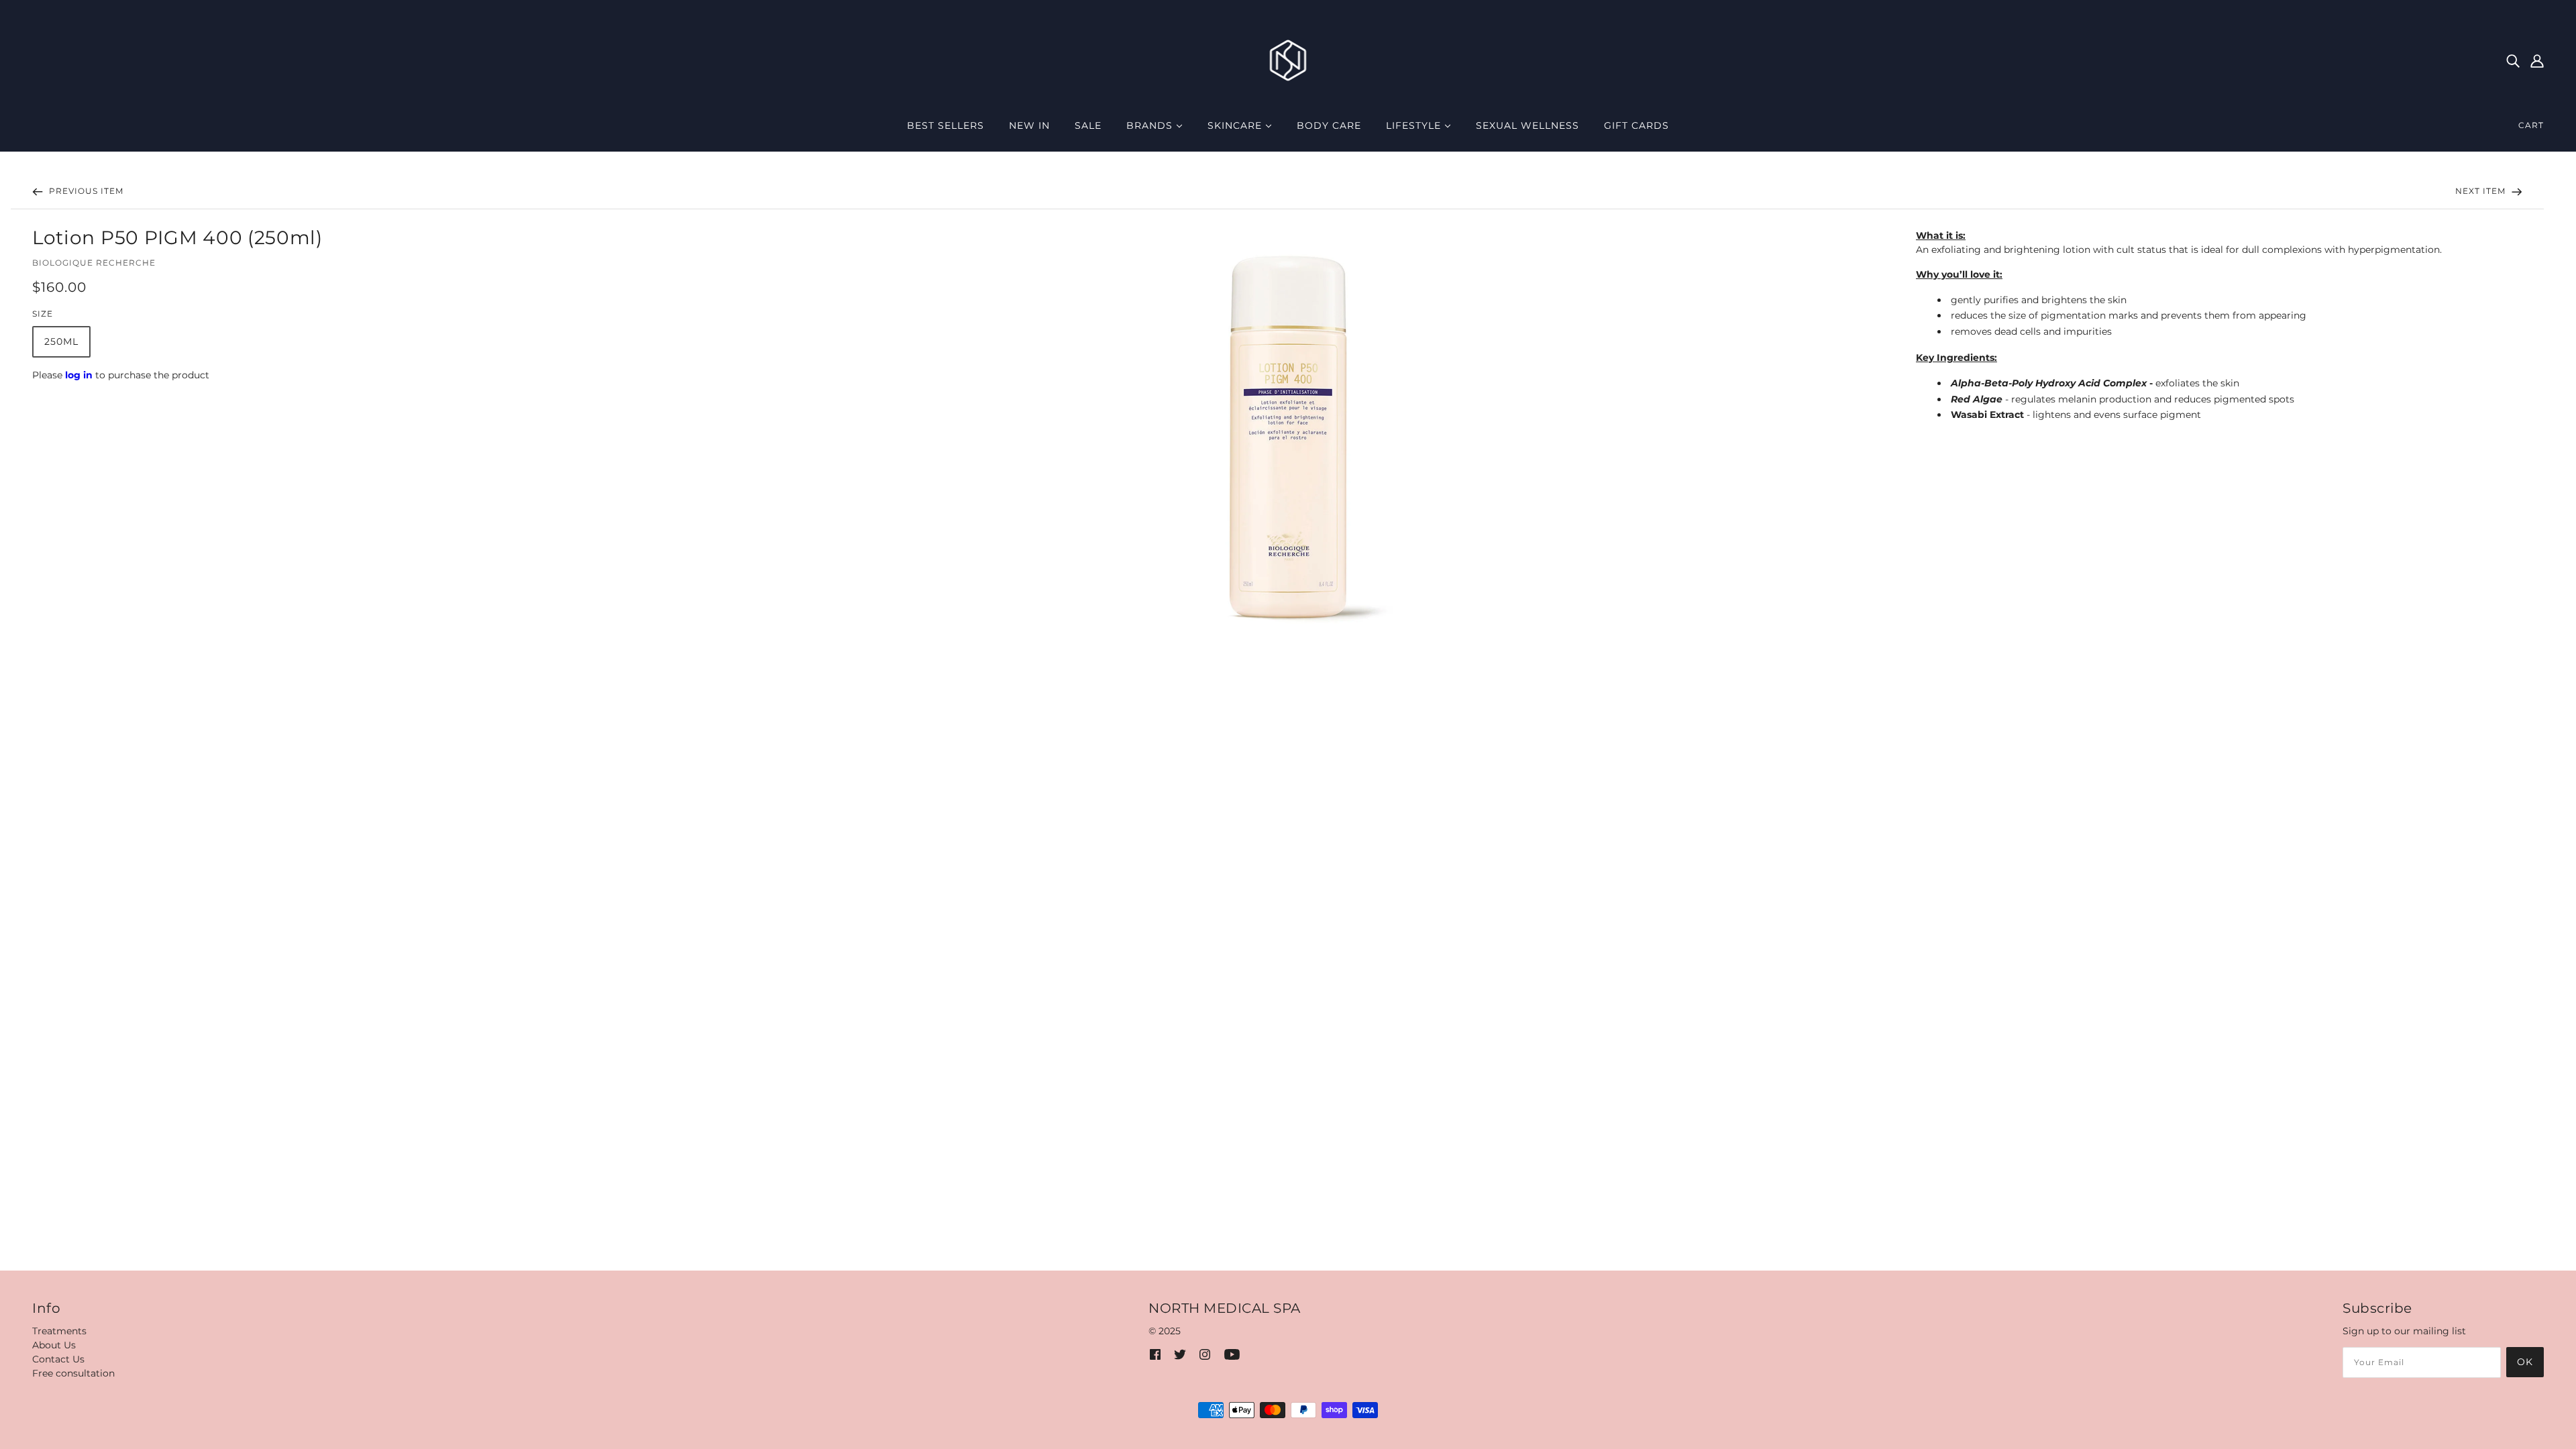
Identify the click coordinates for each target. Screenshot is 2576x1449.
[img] (2513, 60)
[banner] (1288, 60)
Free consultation (73, 1373)
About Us (54, 1345)
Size (43, 314)
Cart (2531, 125)
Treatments (59, 1331)
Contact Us (58, 1359)
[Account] (2537, 60)
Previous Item (85, 191)
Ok (2525, 1362)
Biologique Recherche (94, 263)
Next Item (2482, 191)
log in (79, 375)
